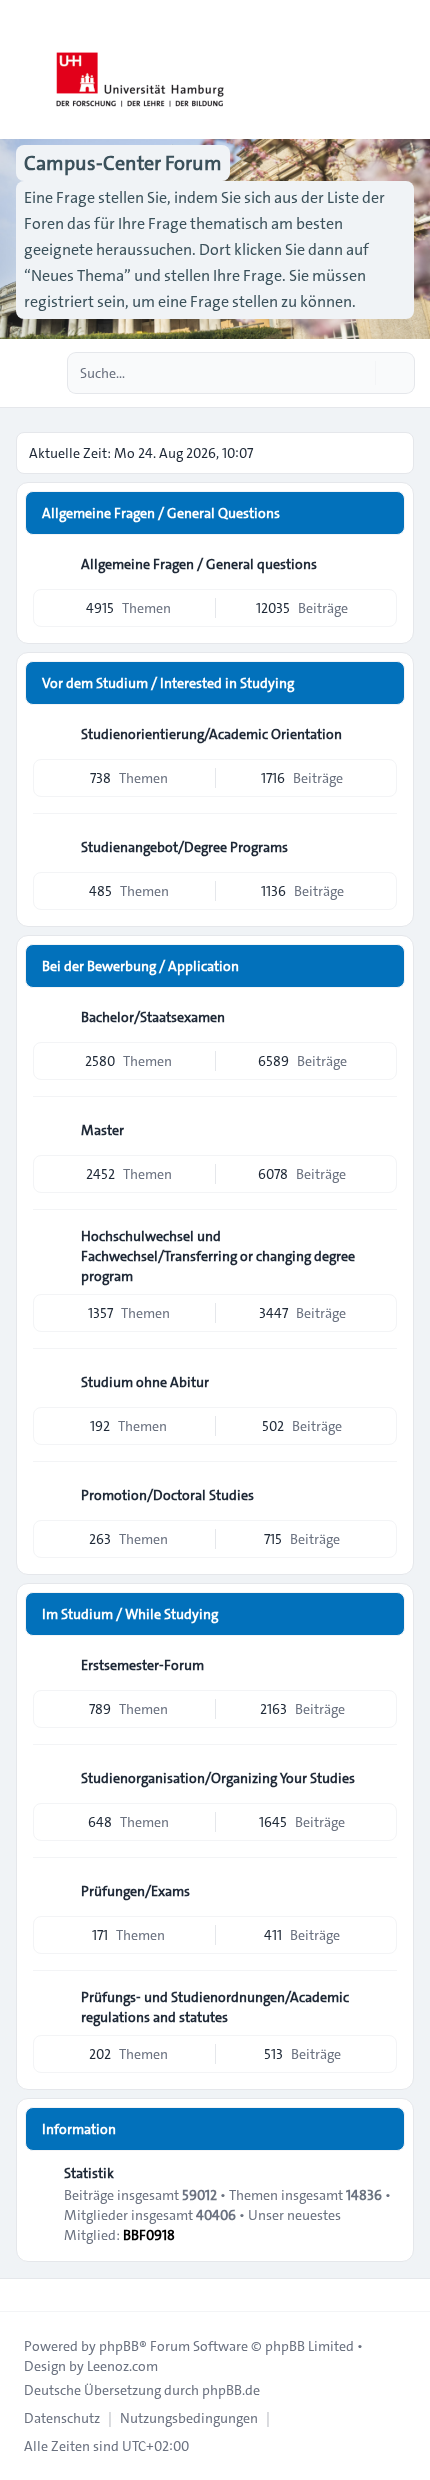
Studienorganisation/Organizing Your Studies (218, 1778)
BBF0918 (149, 2235)
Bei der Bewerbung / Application (140, 966)
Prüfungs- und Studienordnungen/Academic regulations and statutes (215, 2007)
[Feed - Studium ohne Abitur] (380, 1382)
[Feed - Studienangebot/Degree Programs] (380, 847)
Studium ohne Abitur (145, 1382)
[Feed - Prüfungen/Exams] (380, 1891)
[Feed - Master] (380, 1130)
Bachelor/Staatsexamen (153, 1017)
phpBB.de (231, 2390)
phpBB (119, 2346)
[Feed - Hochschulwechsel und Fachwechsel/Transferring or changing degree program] (380, 1243)
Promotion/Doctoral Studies (167, 1495)
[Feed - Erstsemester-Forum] (380, 1665)
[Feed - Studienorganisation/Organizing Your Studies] (380, 1778)
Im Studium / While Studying (130, 1614)
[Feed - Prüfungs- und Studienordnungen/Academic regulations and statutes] (380, 2004)
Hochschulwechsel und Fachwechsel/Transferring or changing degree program (218, 1256)
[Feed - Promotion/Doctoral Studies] (380, 1495)
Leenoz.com (122, 2366)
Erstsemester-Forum (142, 1665)
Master (102, 1130)
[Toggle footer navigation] (24, 2295)
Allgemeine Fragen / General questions (199, 564)
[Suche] (358, 373)
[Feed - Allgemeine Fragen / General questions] (380, 564)
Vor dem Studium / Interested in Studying (168, 683)
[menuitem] (62, 2418)
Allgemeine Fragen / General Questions (161, 513)
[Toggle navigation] (406, 70)
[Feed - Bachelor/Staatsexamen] (380, 1017)
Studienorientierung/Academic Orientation (211, 734)
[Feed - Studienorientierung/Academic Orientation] (380, 734)
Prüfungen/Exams (135, 1891)
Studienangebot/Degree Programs (184, 847)
